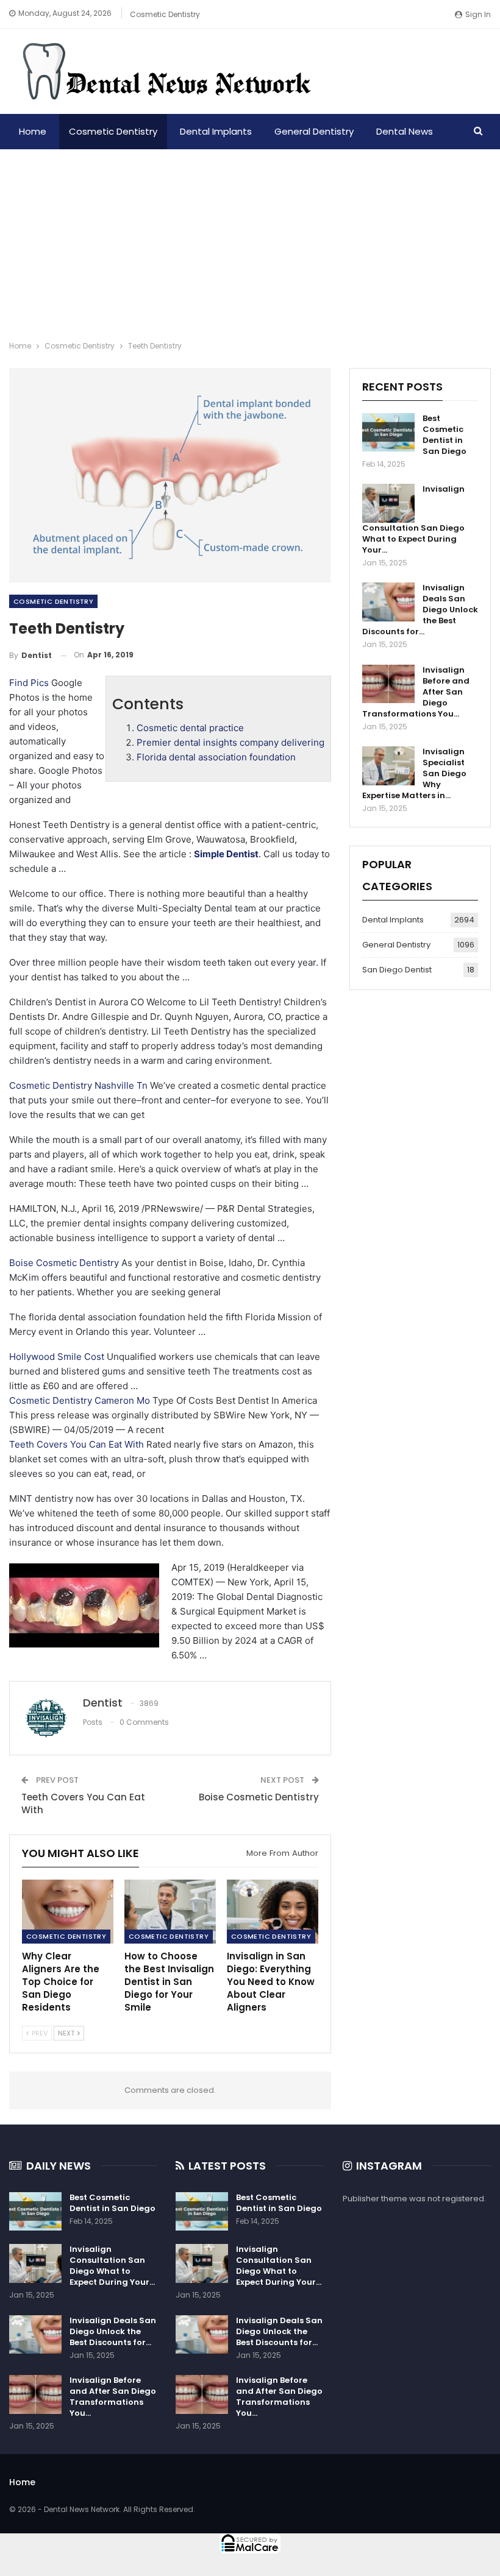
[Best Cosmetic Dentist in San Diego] (388, 433)
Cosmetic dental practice (190, 728)
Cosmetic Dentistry (165, 14)
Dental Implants (216, 131)
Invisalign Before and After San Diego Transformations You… (113, 2397)
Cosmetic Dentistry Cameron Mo (80, 1400)
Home (33, 131)
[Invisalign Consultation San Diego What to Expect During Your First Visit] (388, 503)
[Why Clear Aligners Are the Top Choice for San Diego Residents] (68, 1912)
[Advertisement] (250, 241)
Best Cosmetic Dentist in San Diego (445, 435)
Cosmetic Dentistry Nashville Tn (78, 1085)
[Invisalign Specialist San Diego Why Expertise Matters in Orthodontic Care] (388, 766)
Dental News (405, 131)
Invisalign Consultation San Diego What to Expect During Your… (112, 2266)
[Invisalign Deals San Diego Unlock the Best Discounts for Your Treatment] (388, 602)
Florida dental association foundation (216, 757)
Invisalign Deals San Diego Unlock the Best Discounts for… (113, 2331)
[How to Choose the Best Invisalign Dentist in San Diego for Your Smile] (170, 1912)
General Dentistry (314, 131)
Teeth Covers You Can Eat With (77, 1444)
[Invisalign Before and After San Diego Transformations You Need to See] (388, 684)
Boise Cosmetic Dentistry (64, 1263)
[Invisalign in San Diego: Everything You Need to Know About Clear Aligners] (273, 1912)
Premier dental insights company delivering (230, 742)
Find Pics (29, 683)
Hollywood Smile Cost (57, 1357)
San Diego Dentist (397, 970)
